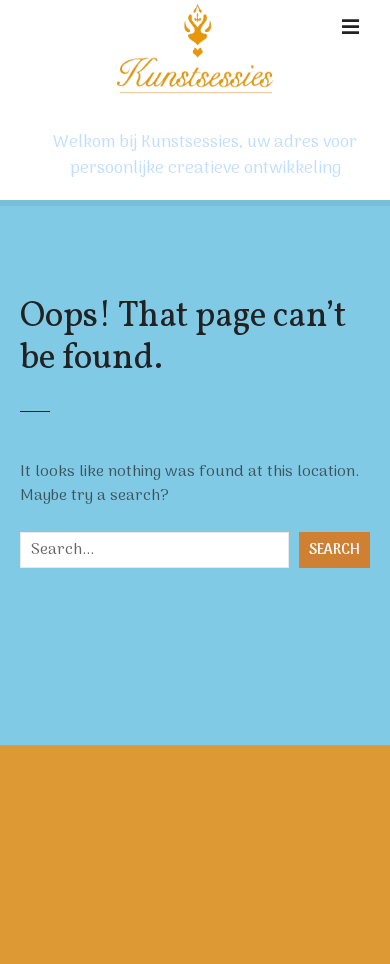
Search (334, 550)
